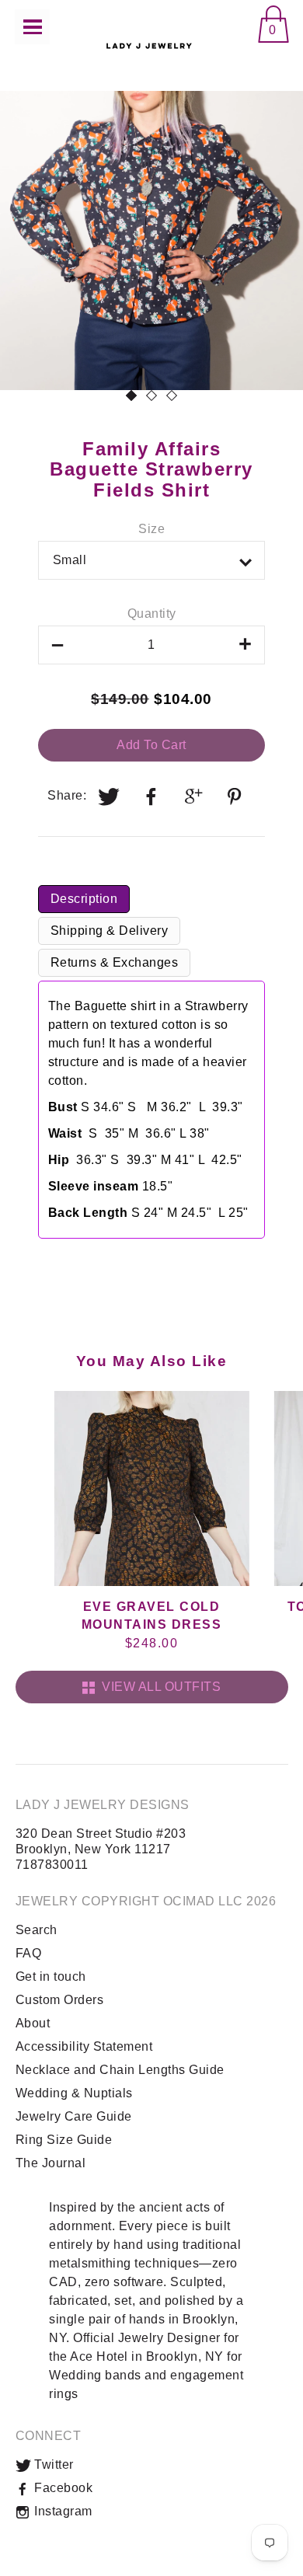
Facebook (62, 2488)
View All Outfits (158, 1687)
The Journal (51, 2163)
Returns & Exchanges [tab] (115, 962)
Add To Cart (151, 745)
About (33, 2023)
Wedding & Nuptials (74, 2093)
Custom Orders (60, 2000)
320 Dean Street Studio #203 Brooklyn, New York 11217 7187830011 (101, 1849)
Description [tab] (84, 899)
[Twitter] (110, 797)
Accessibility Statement (84, 2046)
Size (151, 529)
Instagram (62, 2511)
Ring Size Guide (64, 2140)
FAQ (29, 1953)
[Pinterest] (236, 797)
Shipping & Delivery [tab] (110, 931)
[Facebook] (151, 797)
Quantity (152, 613)
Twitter (52, 2464)
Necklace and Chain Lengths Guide (120, 2070)
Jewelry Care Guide (74, 2116)
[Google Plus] (194, 797)
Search (37, 1930)
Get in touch (51, 1976)
